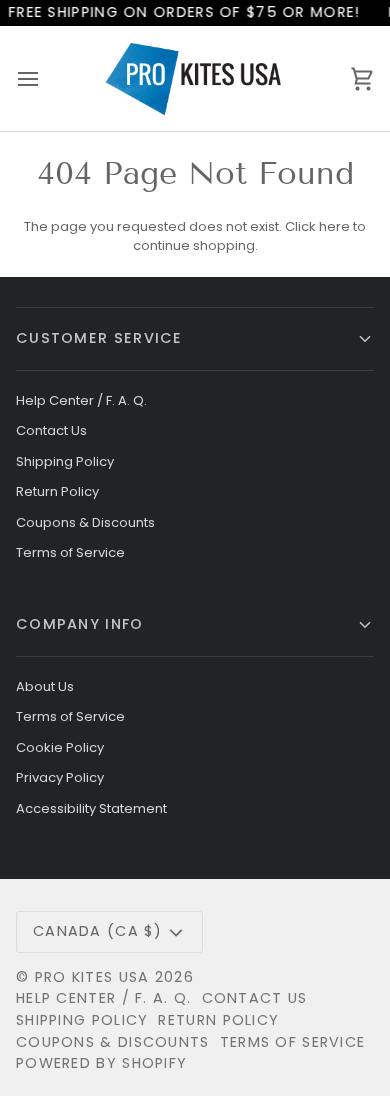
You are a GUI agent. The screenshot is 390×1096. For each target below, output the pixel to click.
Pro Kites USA (92, 977)
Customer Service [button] (99, 338)
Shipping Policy (65, 461)
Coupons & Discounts (85, 522)
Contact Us (51, 430)
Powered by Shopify (101, 1063)
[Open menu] (46, 78)
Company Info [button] (80, 624)
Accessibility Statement (91, 808)
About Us (45, 686)
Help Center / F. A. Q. (81, 400)
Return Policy (57, 491)
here (334, 226)
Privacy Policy (60, 777)
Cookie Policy (60, 747)
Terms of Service (70, 552)
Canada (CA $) (97, 931)
